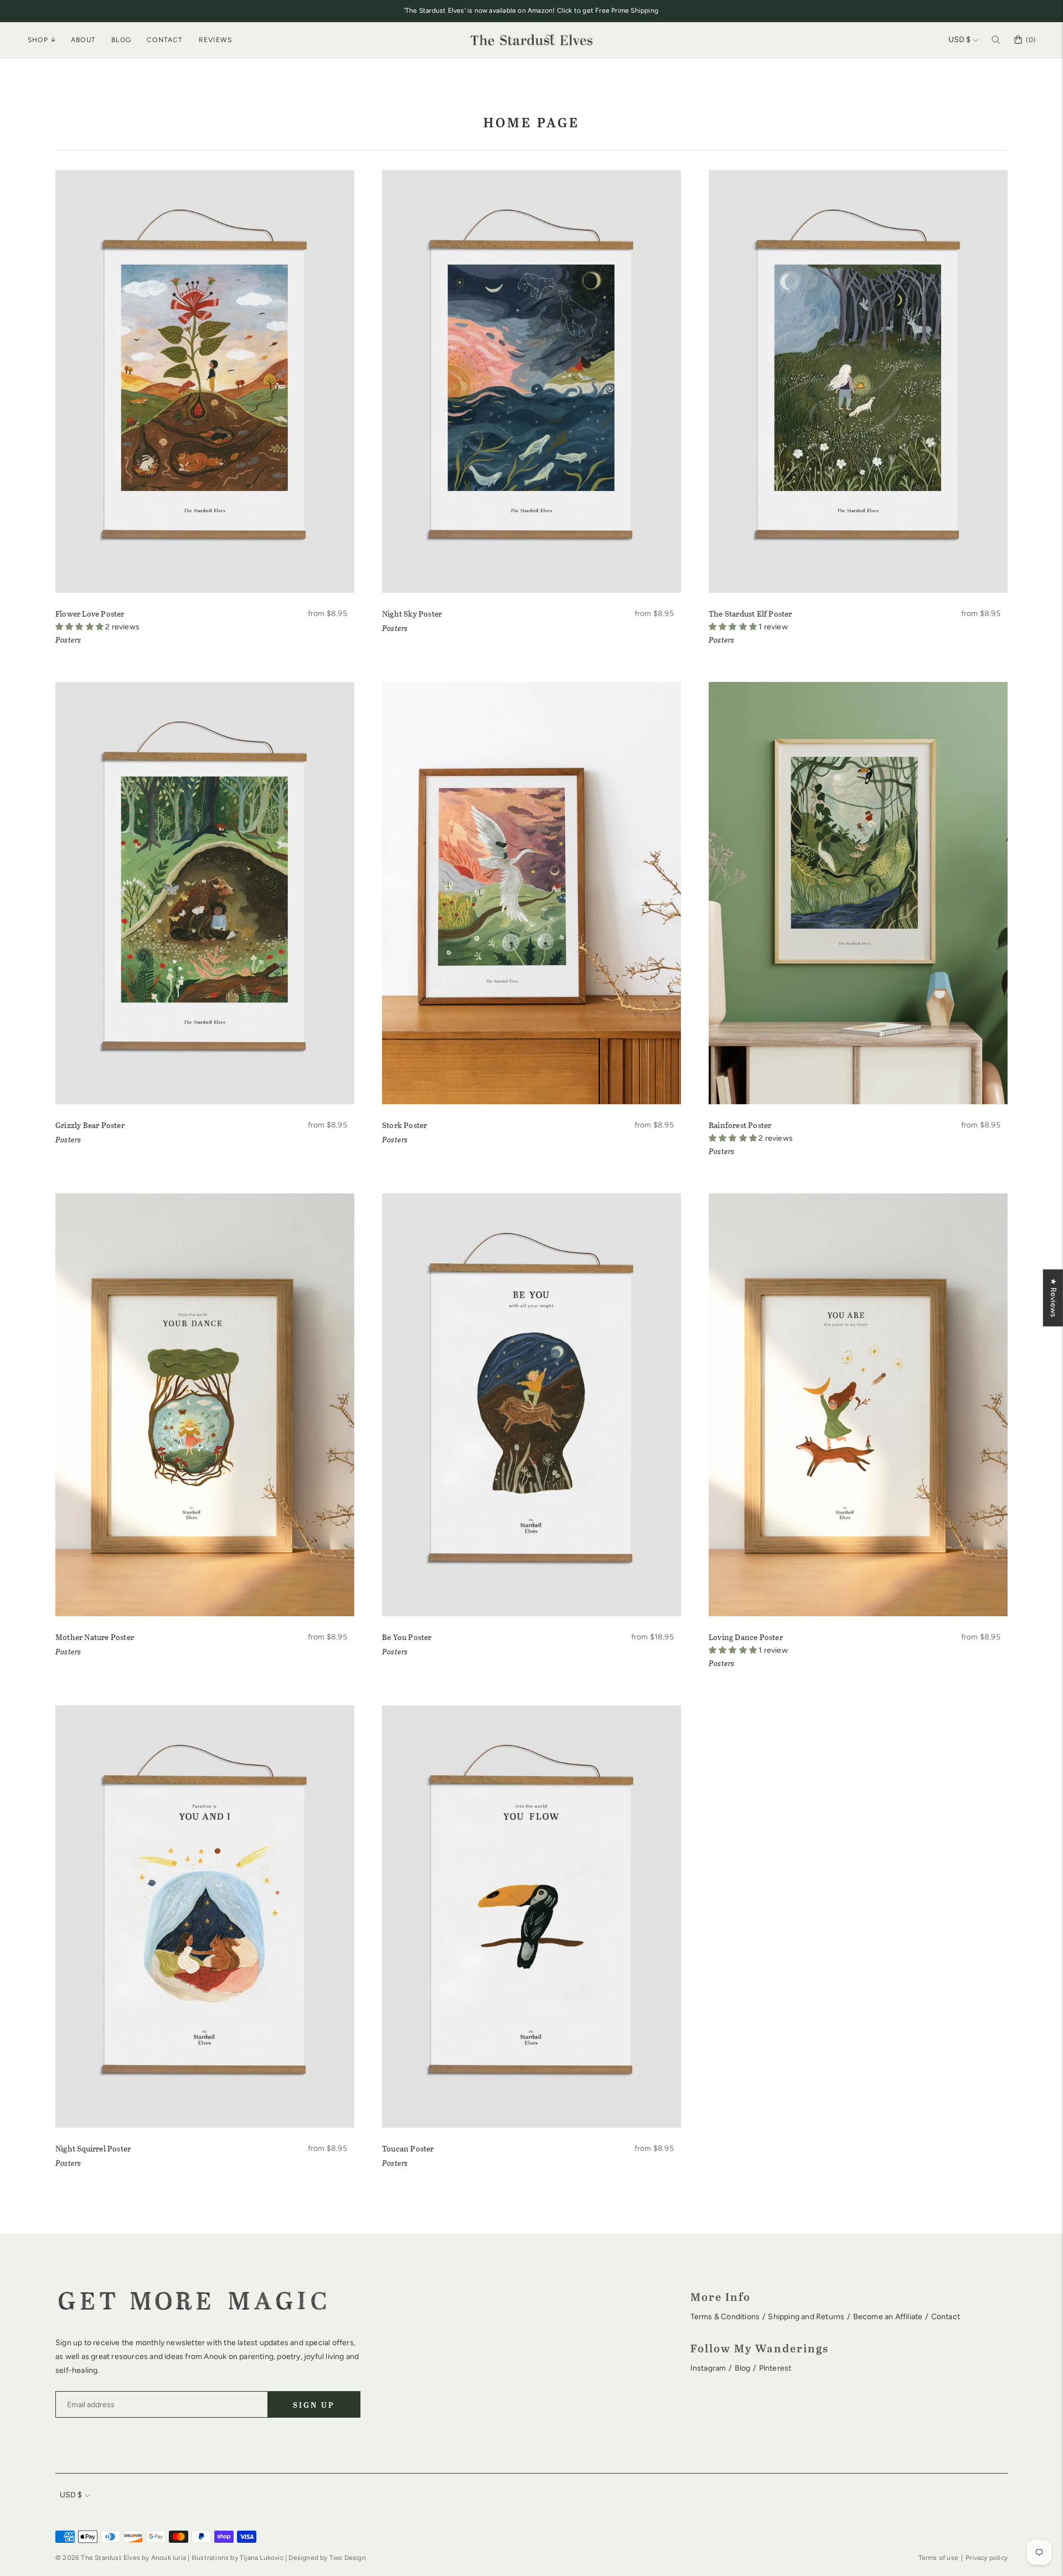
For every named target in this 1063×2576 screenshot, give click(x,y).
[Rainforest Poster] (858, 893)
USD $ (959, 40)
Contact (165, 40)
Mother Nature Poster (95, 1637)
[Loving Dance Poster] (858, 1405)
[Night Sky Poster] (531, 381)
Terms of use (938, 2558)
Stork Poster (404, 1125)
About (83, 40)
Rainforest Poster (740, 1125)
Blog (121, 40)
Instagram (708, 2368)
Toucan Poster (408, 2148)
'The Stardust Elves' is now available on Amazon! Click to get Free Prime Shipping (531, 11)
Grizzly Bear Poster (90, 1125)
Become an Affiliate (888, 2317)
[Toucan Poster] (531, 1917)
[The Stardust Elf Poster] (858, 381)
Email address (91, 2389)
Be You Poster (407, 1637)
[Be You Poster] (531, 1405)
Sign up (314, 2405)
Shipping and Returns (806, 2317)
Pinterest (775, 2368)
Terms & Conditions (725, 2317)
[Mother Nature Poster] (205, 1405)
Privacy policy (987, 2558)
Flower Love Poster (90, 614)
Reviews (215, 40)
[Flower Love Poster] (205, 381)
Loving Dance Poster (746, 1637)
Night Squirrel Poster (93, 2148)
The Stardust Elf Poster (750, 614)
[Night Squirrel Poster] (205, 1917)
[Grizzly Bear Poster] (205, 893)
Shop (38, 40)
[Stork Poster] (531, 893)
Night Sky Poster (412, 614)
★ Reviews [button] (1053, 1298)
